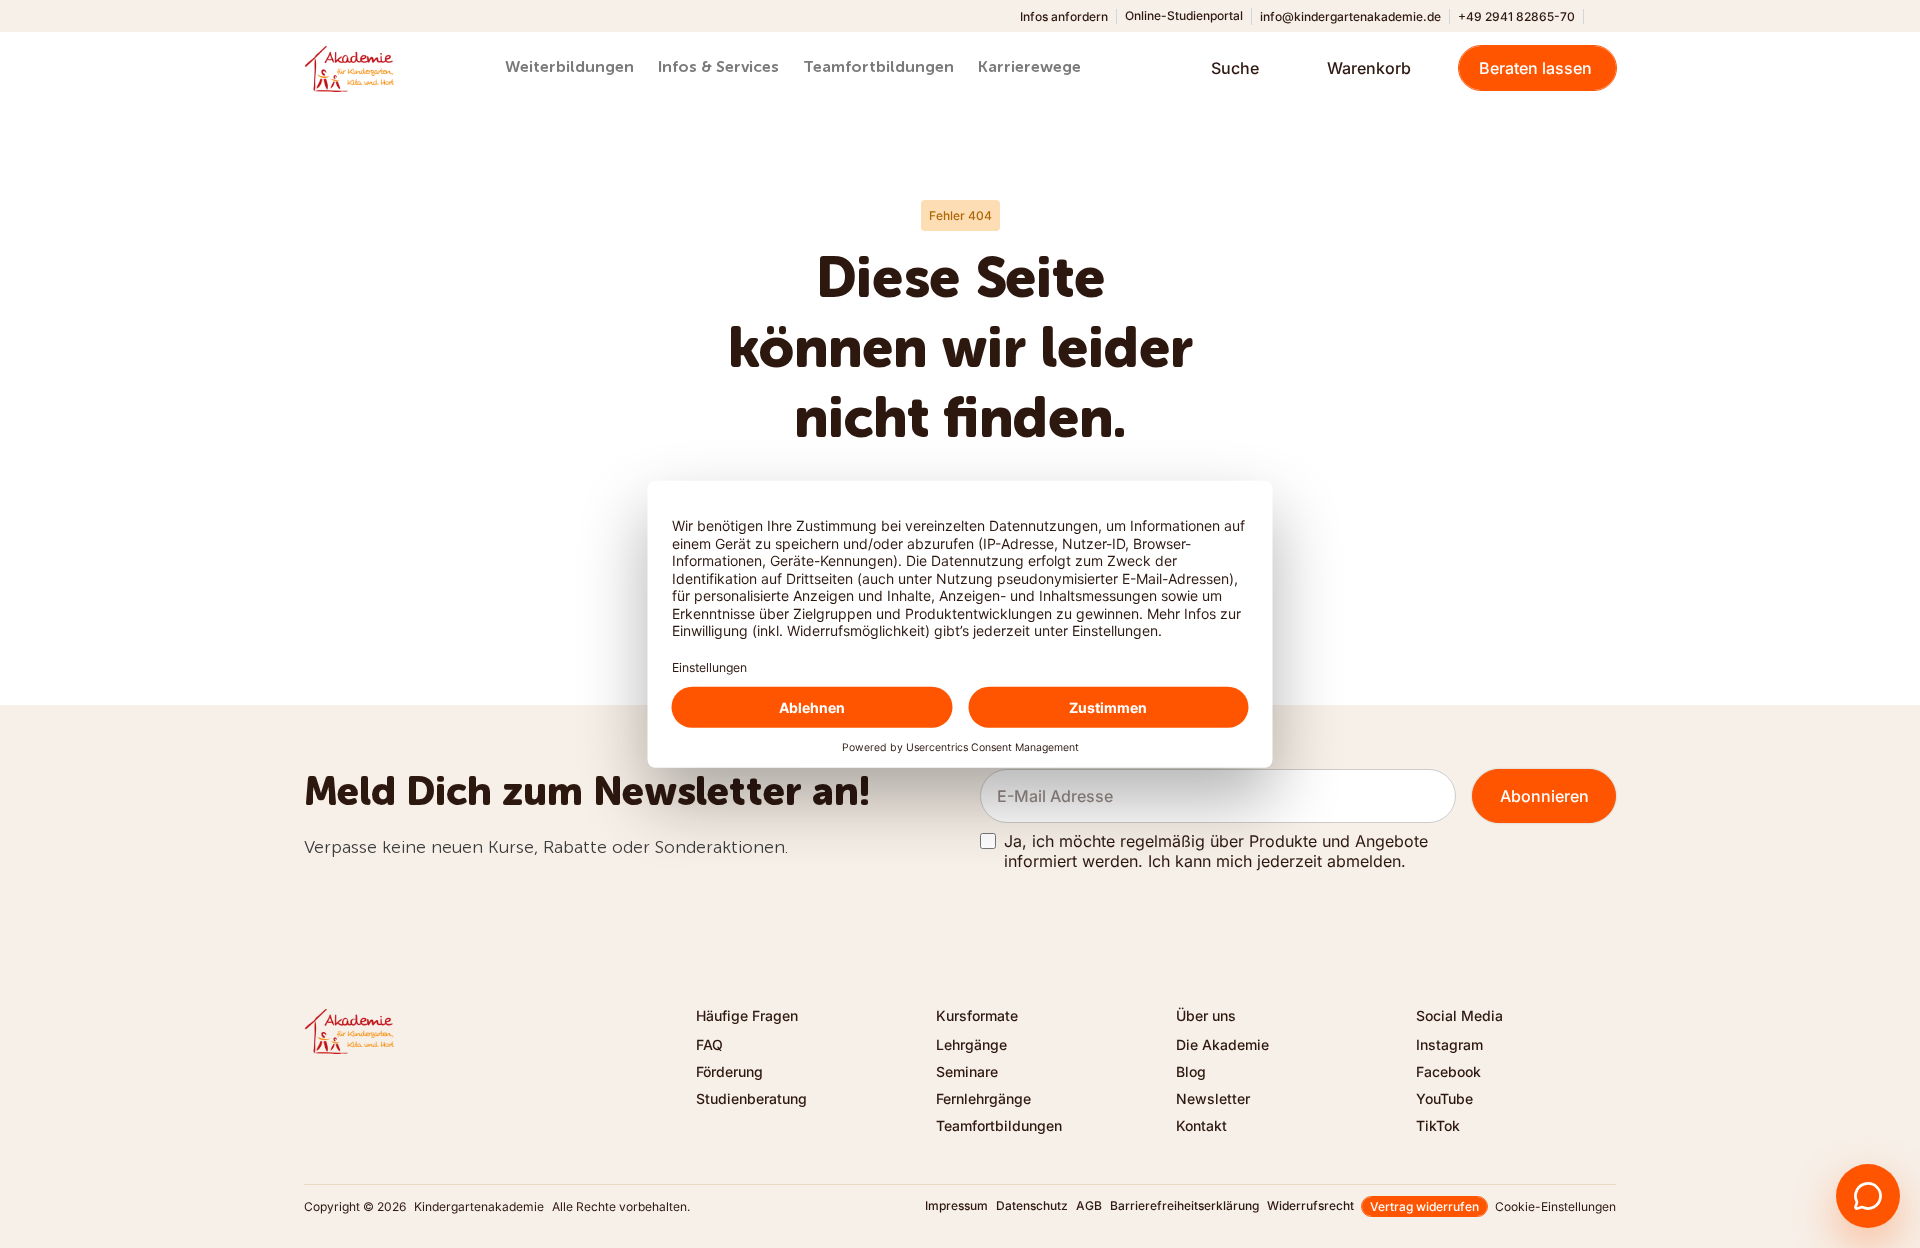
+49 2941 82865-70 (1516, 16)
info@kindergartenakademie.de (1350, 16)
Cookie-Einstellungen (1555, 1206)
